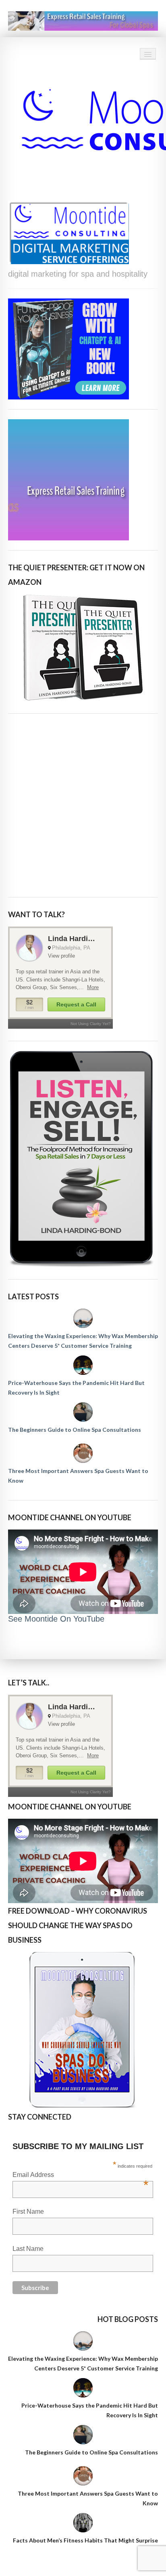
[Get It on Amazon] (83, 648)
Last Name (28, 2249)
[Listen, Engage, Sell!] (83, 1159)
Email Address (80, 2176)
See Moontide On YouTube (56, 1619)
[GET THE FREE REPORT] (83, 2030)
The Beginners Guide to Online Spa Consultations (75, 1430)
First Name (28, 2211)
